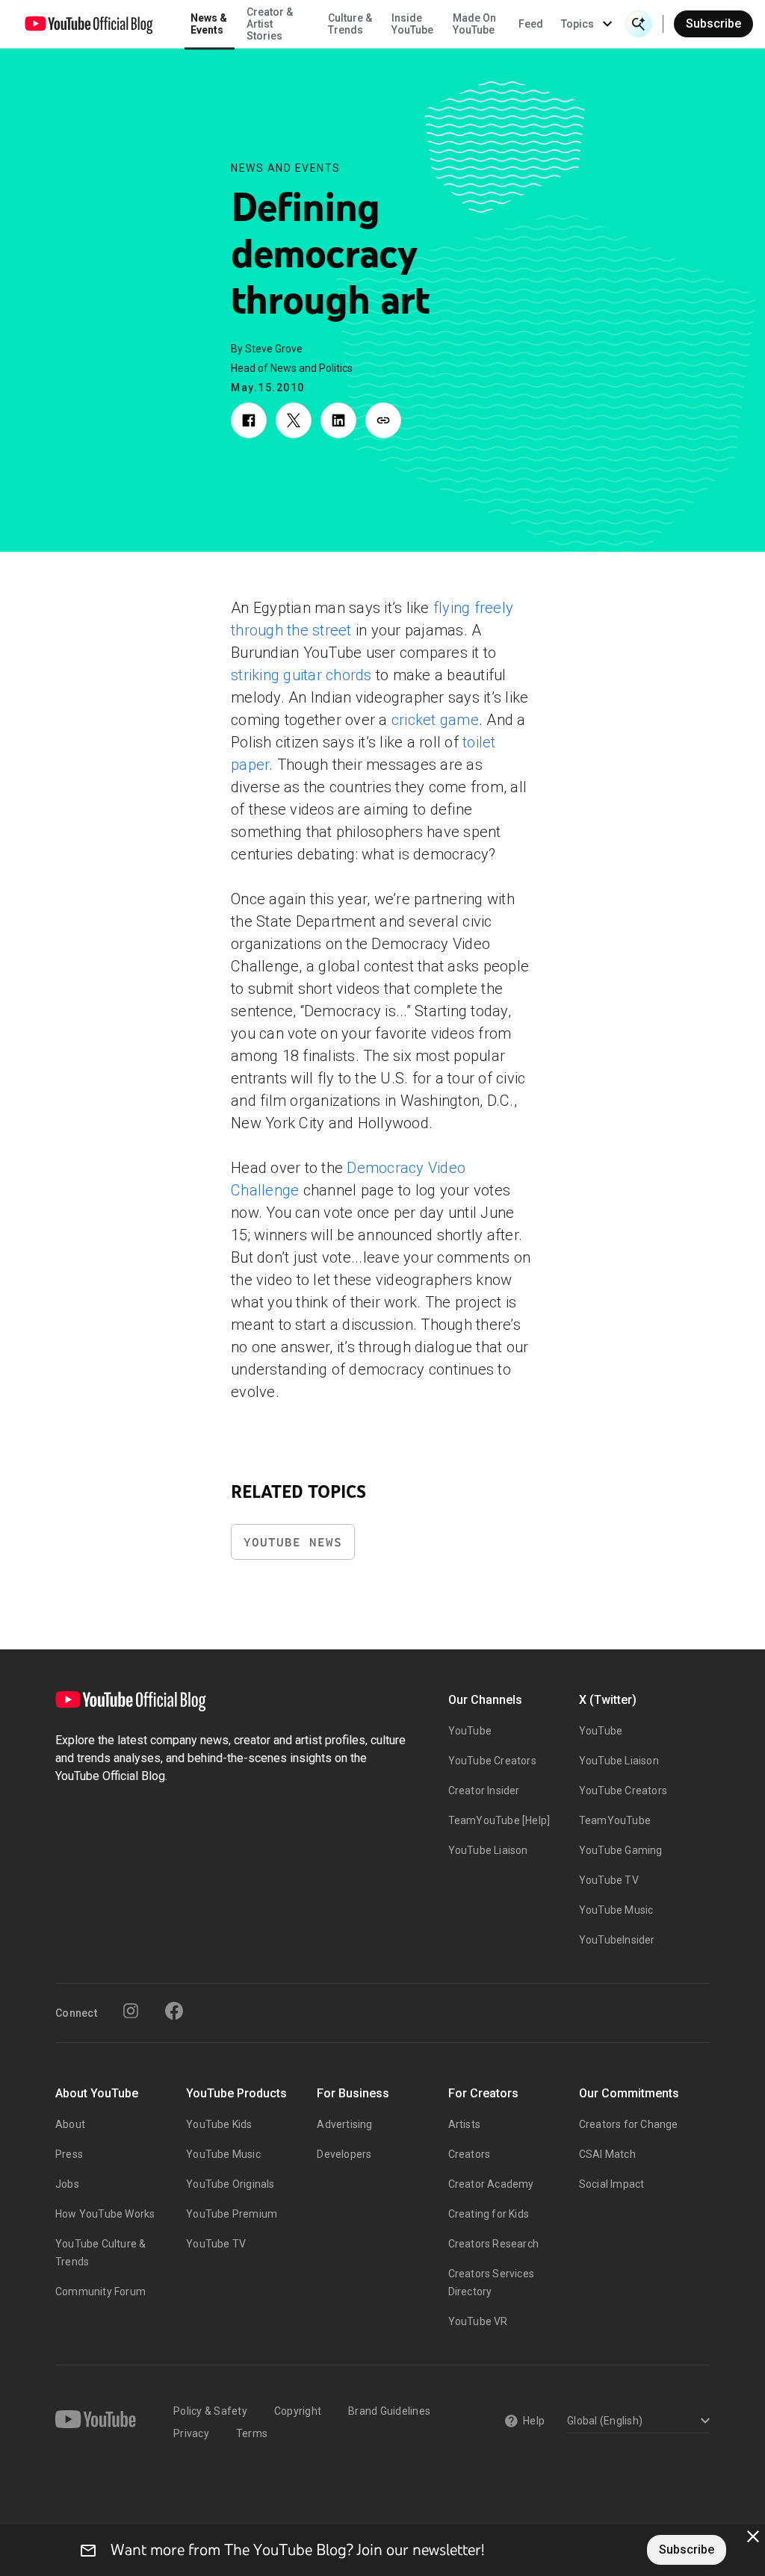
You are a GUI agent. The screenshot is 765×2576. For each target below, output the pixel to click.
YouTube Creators (492, 1761)
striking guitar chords (301, 675)
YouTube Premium (232, 2214)
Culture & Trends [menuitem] (350, 24)
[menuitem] (531, 24)
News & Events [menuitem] (209, 24)
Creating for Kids (489, 2214)
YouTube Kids (219, 2124)
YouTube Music (616, 1910)
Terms (252, 2433)
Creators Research (493, 2244)
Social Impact (612, 2184)
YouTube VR (478, 2321)
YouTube (470, 1731)
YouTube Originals (230, 2184)
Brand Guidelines (389, 2411)
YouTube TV (609, 1880)
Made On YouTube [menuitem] (474, 24)
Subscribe (713, 24)
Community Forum (100, 2292)
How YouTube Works (105, 2214)
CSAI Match (607, 2154)
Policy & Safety (210, 2411)
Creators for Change (629, 2124)
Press (69, 2154)
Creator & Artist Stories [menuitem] (270, 24)
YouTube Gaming (621, 1850)
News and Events (286, 168)
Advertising (344, 2124)
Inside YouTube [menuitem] (412, 24)
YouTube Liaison (488, 1850)
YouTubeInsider (617, 1940)
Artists (464, 2124)
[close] (753, 2536)
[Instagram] (131, 2011)
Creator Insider (484, 1791)
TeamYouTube (615, 1820)
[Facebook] (174, 2011)
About (70, 2124)
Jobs (67, 2184)
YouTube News (293, 1542)
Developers (344, 2154)
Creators (470, 2154)
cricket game (435, 720)
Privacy (191, 2433)
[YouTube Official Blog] (89, 24)
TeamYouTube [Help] (499, 1820)
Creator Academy (491, 2184)
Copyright (298, 2411)
